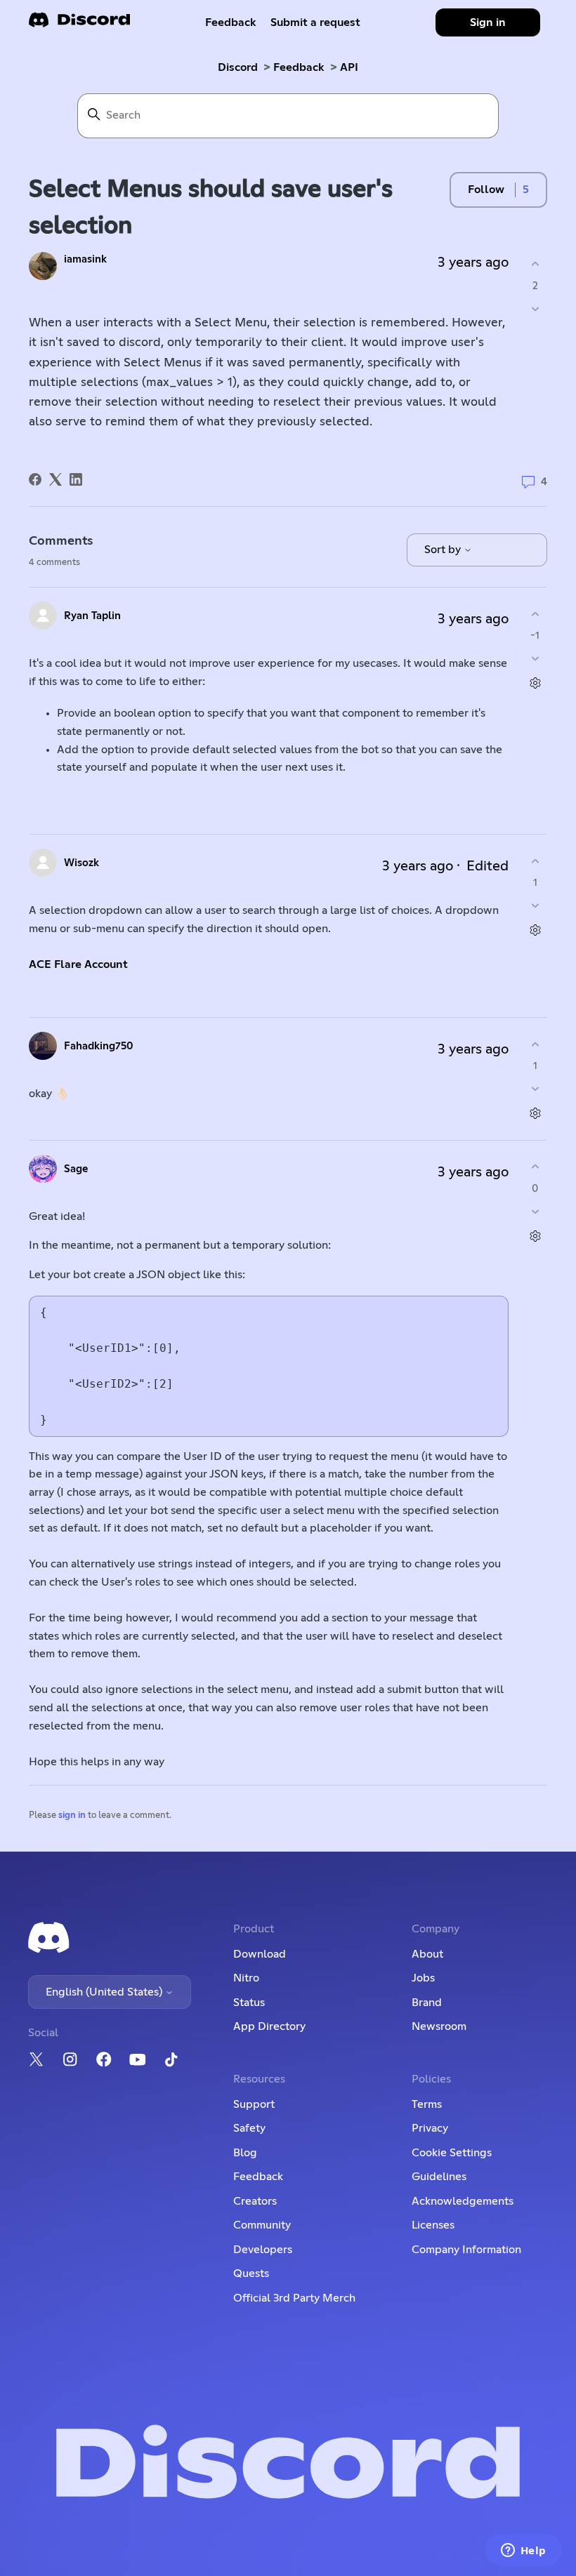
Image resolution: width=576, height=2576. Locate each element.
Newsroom (439, 2026)
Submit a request (315, 22)
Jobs (423, 1978)
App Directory (269, 2026)
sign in (72, 1815)
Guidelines (439, 2177)
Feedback (231, 22)
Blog (245, 2153)
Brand (427, 2003)
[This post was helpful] (535, 264)
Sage (76, 1169)
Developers (263, 2250)
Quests (251, 2273)
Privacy (430, 2128)
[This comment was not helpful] (535, 659)
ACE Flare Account (78, 964)
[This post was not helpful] (535, 308)
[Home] (79, 24)
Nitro (246, 1978)
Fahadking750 (99, 1046)
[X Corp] (55, 479)
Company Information (466, 2250)
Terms (427, 2104)
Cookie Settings (452, 2153)
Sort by (444, 550)
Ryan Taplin (92, 616)
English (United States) (105, 1992)
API (349, 67)
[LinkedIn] (76, 479)
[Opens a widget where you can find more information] (523, 2551)
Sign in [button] (488, 22)
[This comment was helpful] (535, 614)
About (427, 1954)
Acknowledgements (463, 2201)
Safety (249, 2128)
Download (260, 1954)
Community (262, 2225)
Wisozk (81, 863)
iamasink (85, 259)
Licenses (433, 2225)
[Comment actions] (535, 683)
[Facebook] (35, 479)
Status (249, 2003)
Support (254, 2104)
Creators (255, 2201)
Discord (238, 67)
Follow (486, 190)
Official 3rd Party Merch (294, 2298)
